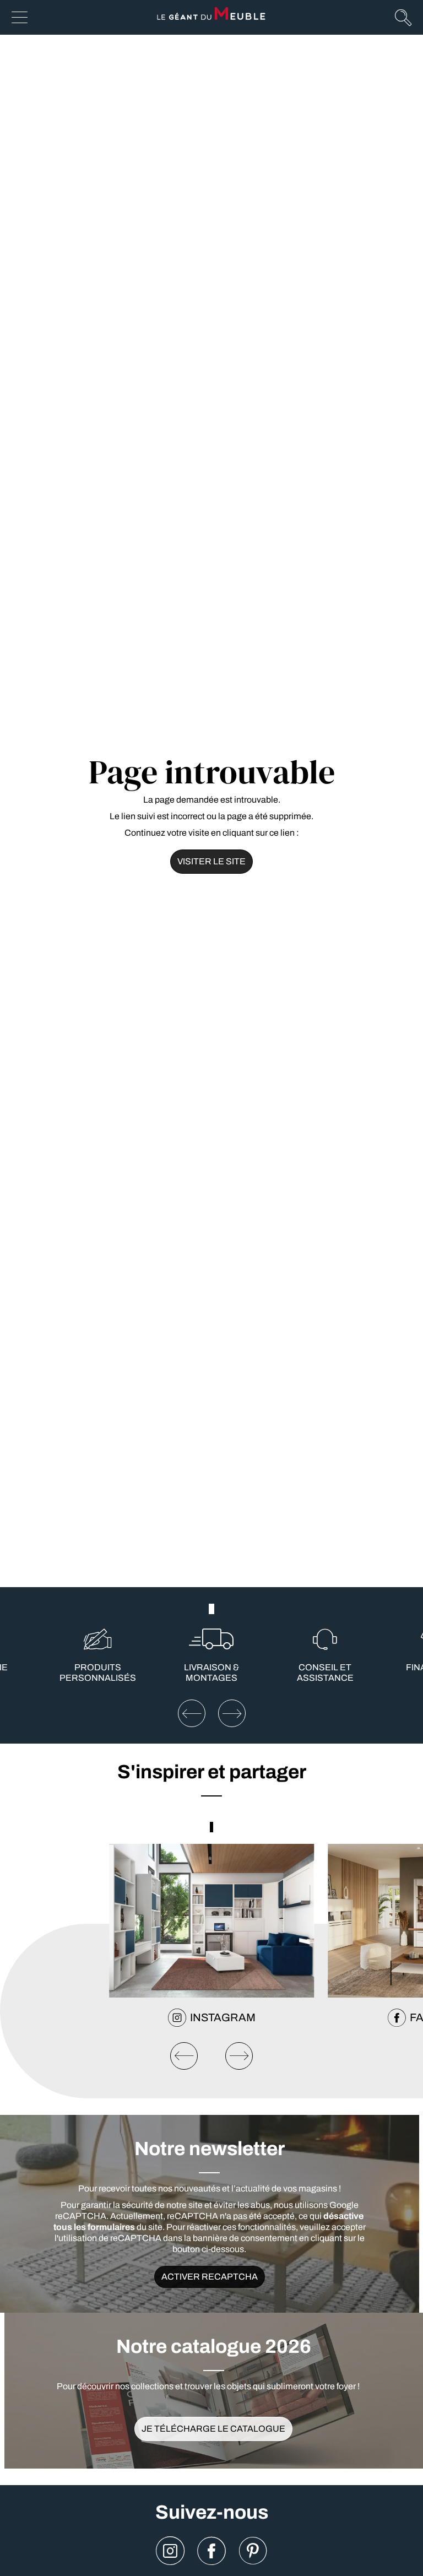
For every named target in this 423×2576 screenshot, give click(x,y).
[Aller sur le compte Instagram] (170, 2551)
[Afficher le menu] (20, 17)
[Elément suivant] (232, 1713)
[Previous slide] (184, 2056)
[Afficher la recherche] (403, 17)
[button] (209, 1609)
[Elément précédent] (192, 1713)
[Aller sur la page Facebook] (211, 2551)
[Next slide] (239, 2056)
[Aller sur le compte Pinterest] (253, 2551)
